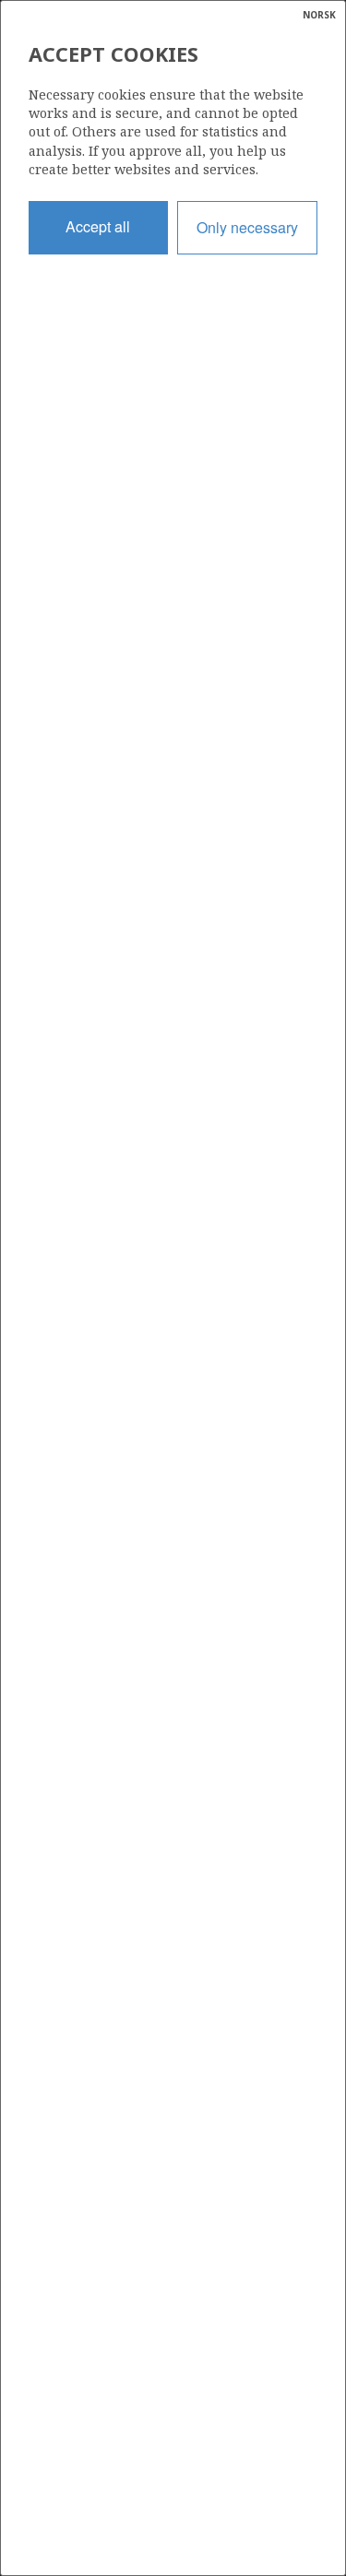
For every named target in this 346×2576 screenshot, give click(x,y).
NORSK (319, 15)
